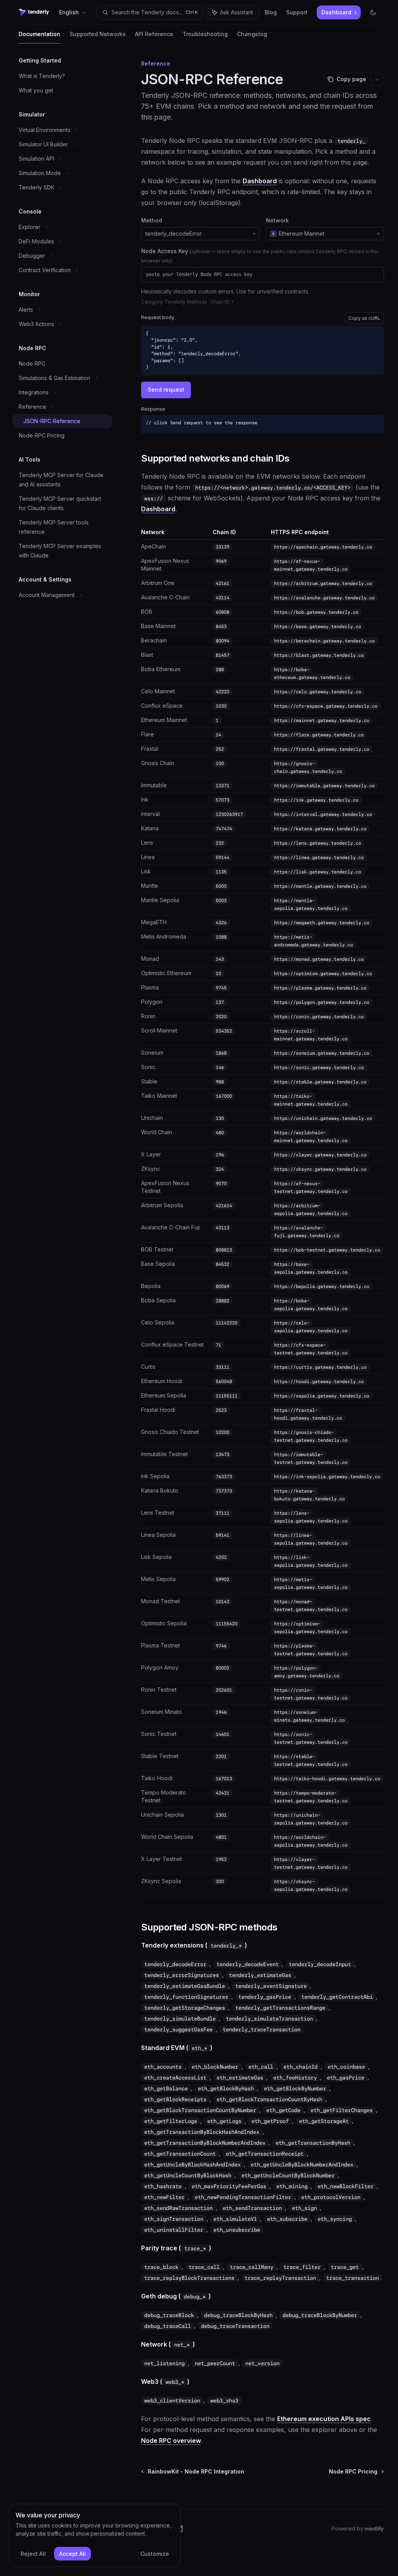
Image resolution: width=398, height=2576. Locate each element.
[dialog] (95, 2536)
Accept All (72, 2554)
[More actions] (377, 79)
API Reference (154, 34)
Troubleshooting (205, 34)
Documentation (39, 34)
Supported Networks (98, 34)
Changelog (252, 34)
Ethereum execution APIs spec (324, 2419)
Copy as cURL (364, 318)
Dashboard (260, 181)
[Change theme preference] (373, 12)
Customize (155, 2554)
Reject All (33, 2554)
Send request (166, 390)
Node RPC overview (171, 2441)
